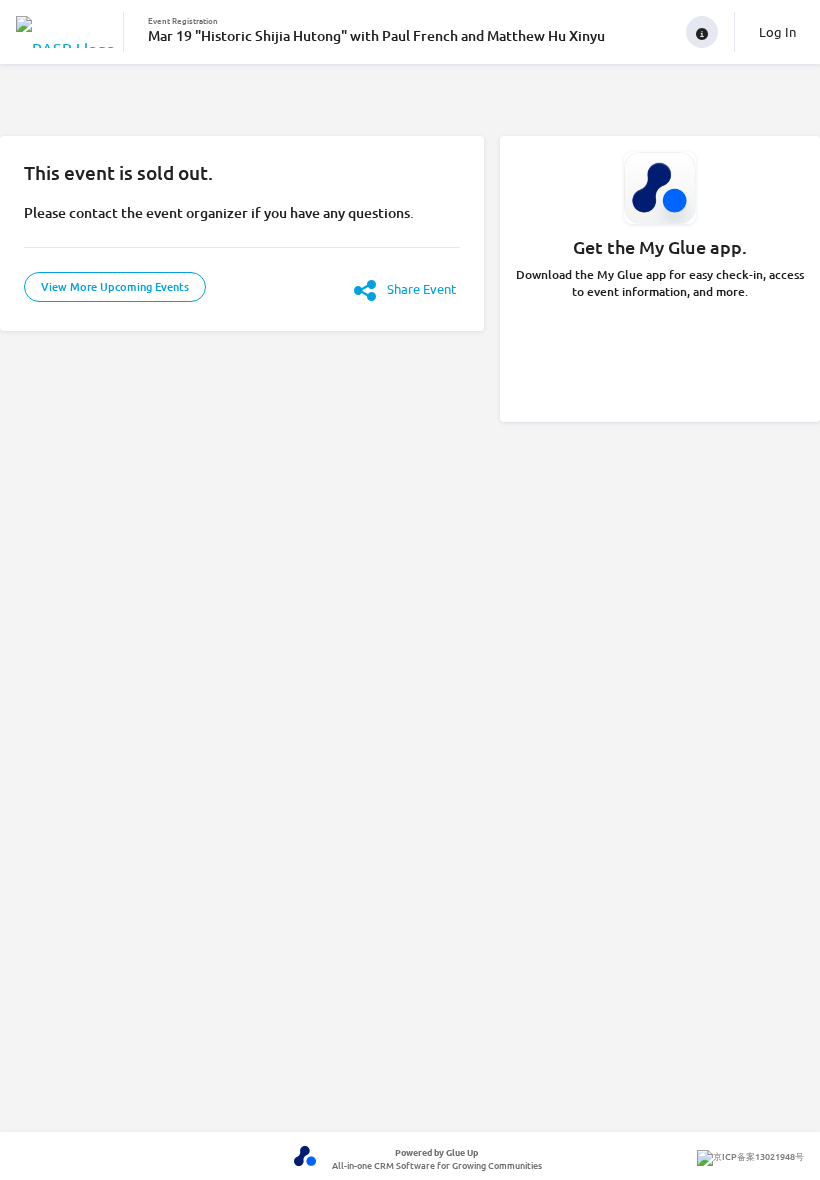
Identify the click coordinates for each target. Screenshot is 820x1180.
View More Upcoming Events (115, 286)
